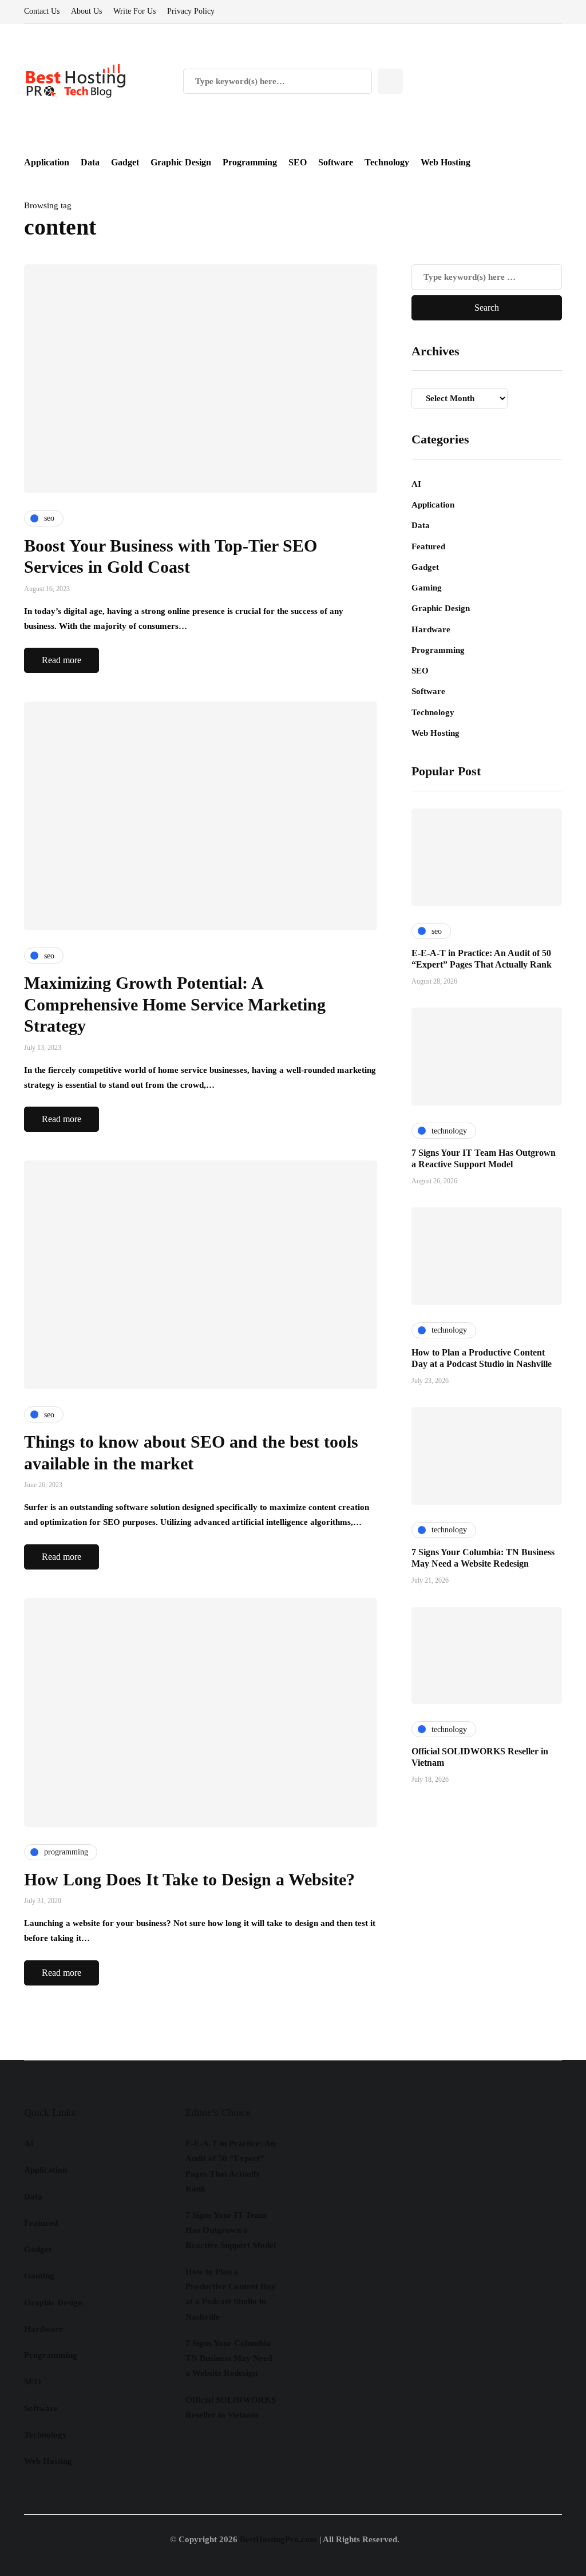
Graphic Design (181, 162)
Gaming (427, 588)
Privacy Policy (191, 11)
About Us (86, 11)
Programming (250, 162)
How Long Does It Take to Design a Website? (189, 1879)
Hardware (431, 629)
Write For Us (134, 11)
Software (336, 162)
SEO (298, 162)
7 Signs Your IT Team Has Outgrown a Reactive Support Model (231, 2230)
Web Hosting (446, 162)
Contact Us (42, 11)
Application (47, 162)
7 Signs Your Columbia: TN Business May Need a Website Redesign (229, 2358)
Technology (387, 162)
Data (90, 162)
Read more (62, 660)
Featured (428, 546)
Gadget (125, 162)
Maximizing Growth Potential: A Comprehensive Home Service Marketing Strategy (175, 1004)
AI (416, 484)
